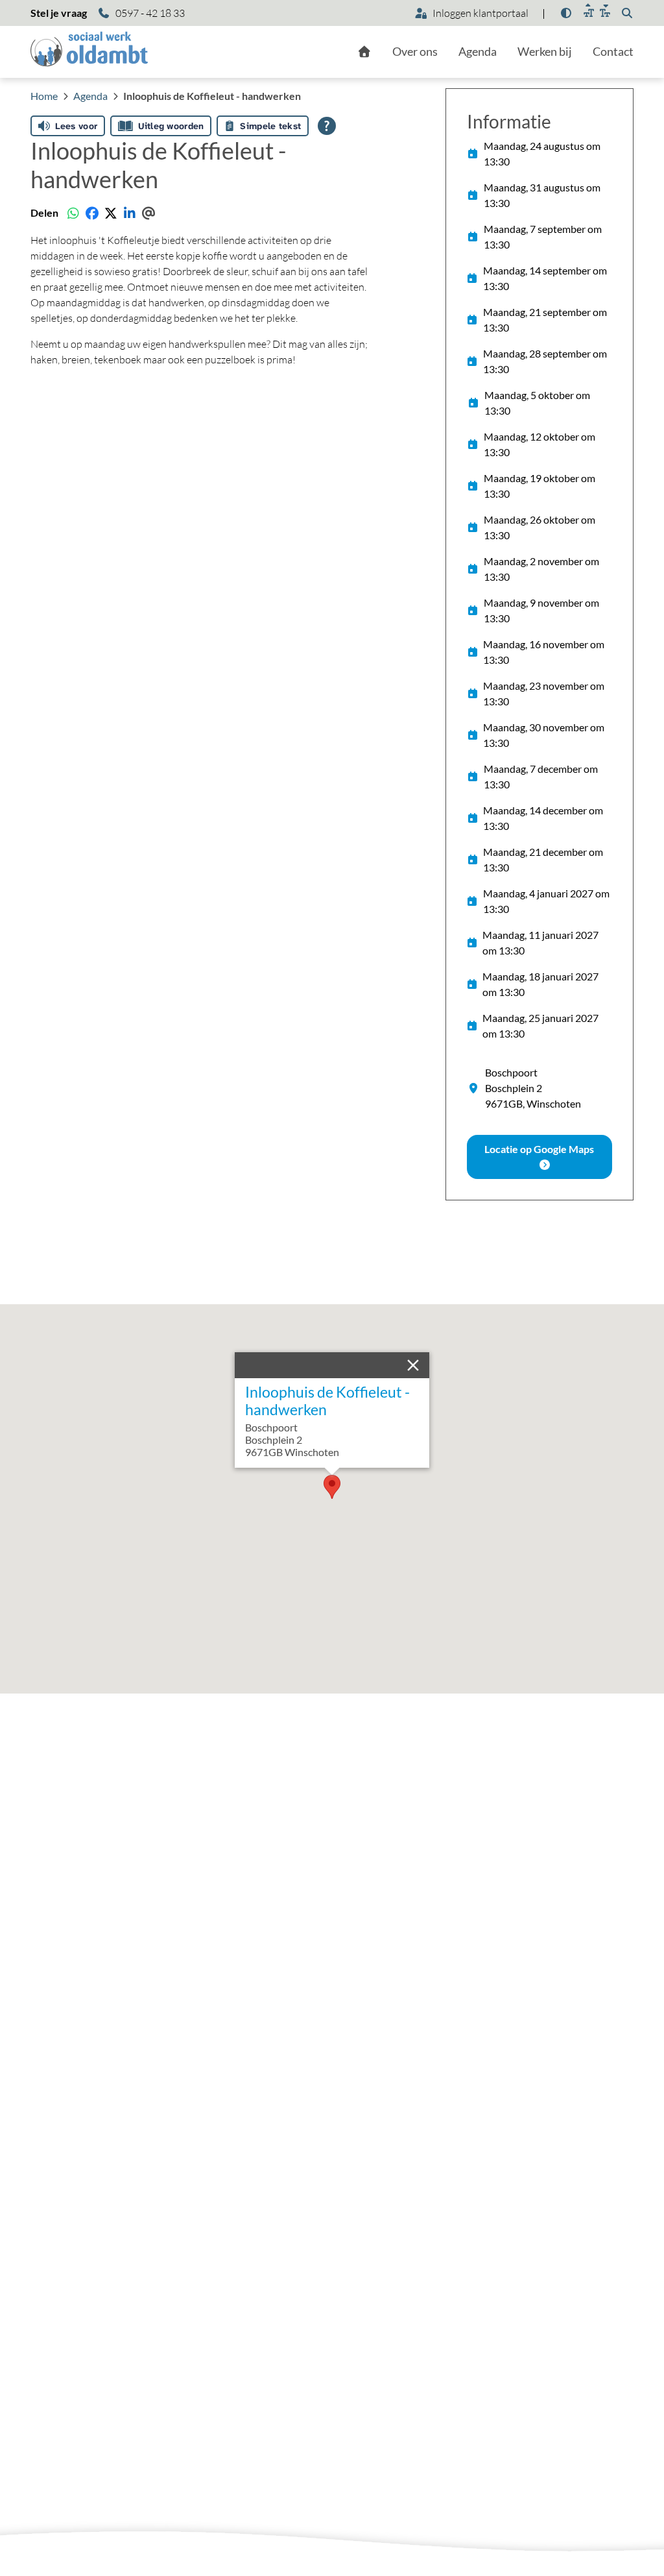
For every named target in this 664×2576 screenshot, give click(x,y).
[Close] (416, 1365)
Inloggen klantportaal (480, 13)
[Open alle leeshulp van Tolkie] (327, 126)
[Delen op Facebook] (92, 213)
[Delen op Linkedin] (129, 213)
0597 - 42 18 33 (150, 13)
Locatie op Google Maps (539, 1149)
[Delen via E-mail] (148, 213)
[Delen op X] (111, 213)
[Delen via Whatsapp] (73, 213)
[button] (332, 1487)
